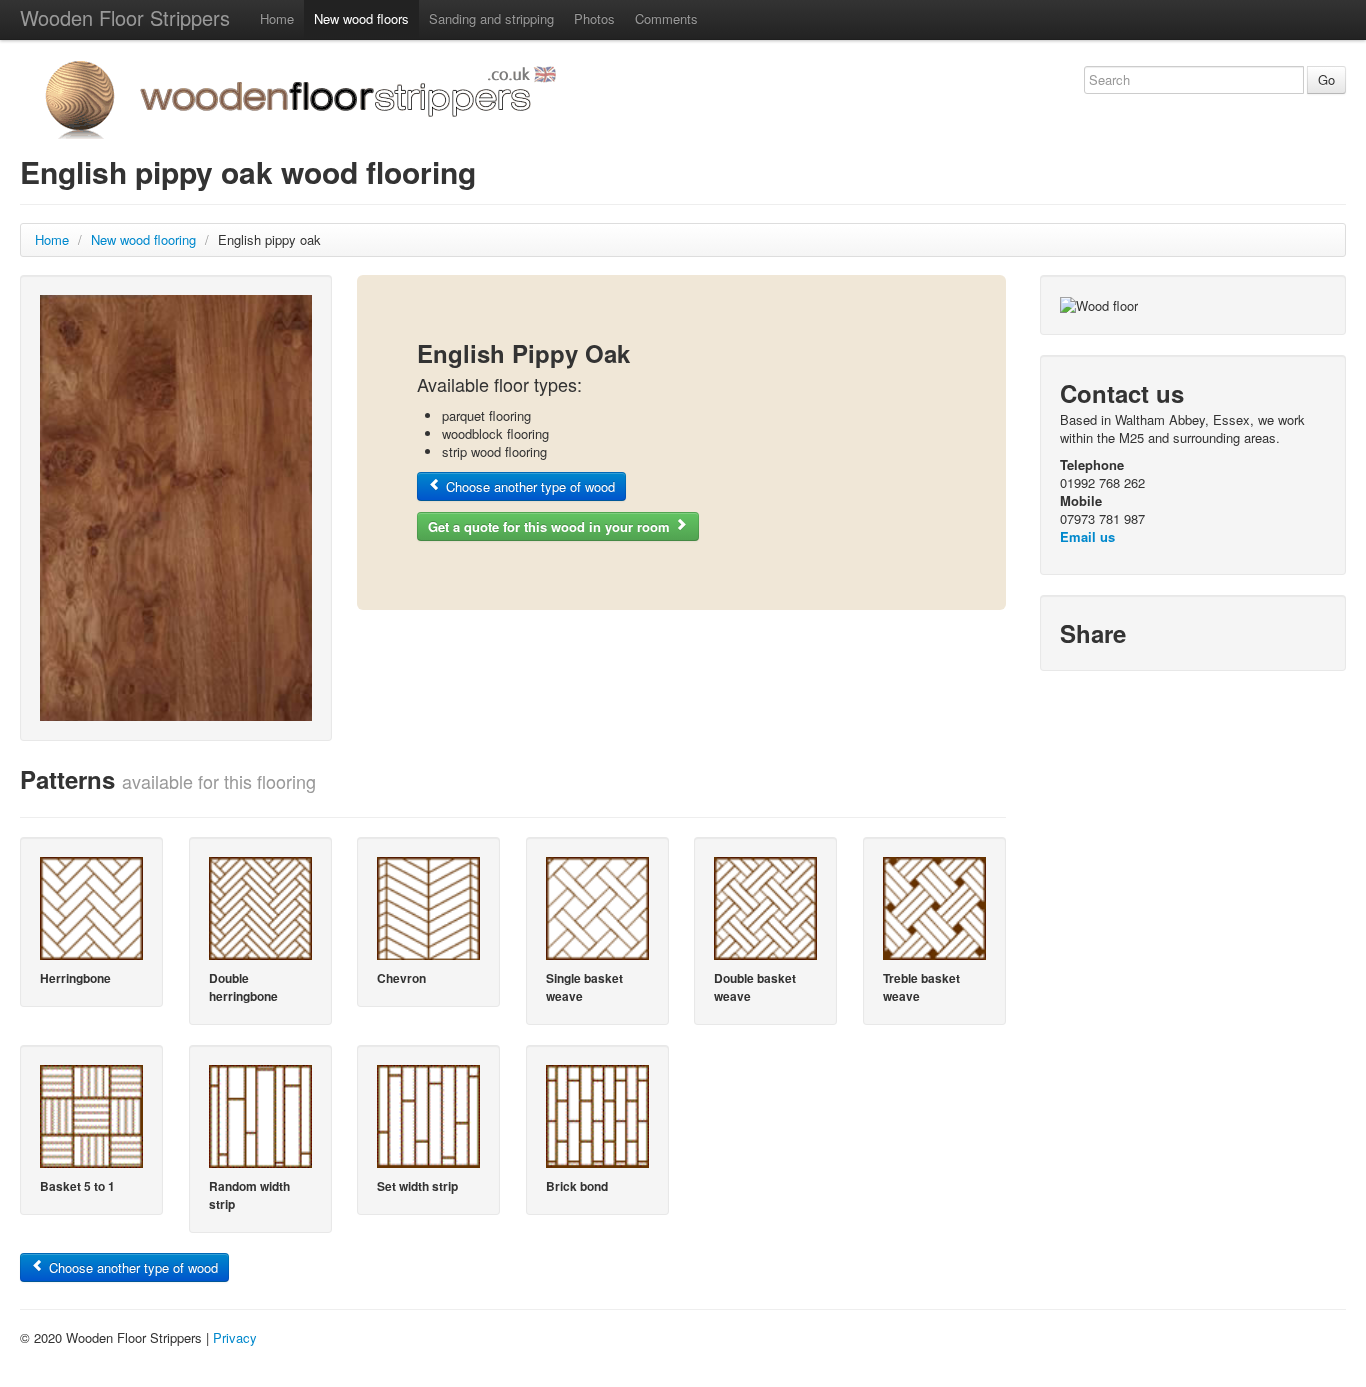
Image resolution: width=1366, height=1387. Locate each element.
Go (1326, 79)
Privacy (235, 1337)
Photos (594, 18)
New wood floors (361, 18)
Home (277, 18)
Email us (1087, 536)
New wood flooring (143, 239)
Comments (666, 18)
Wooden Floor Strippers (125, 17)
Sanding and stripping (491, 18)
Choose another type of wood (528, 486)
